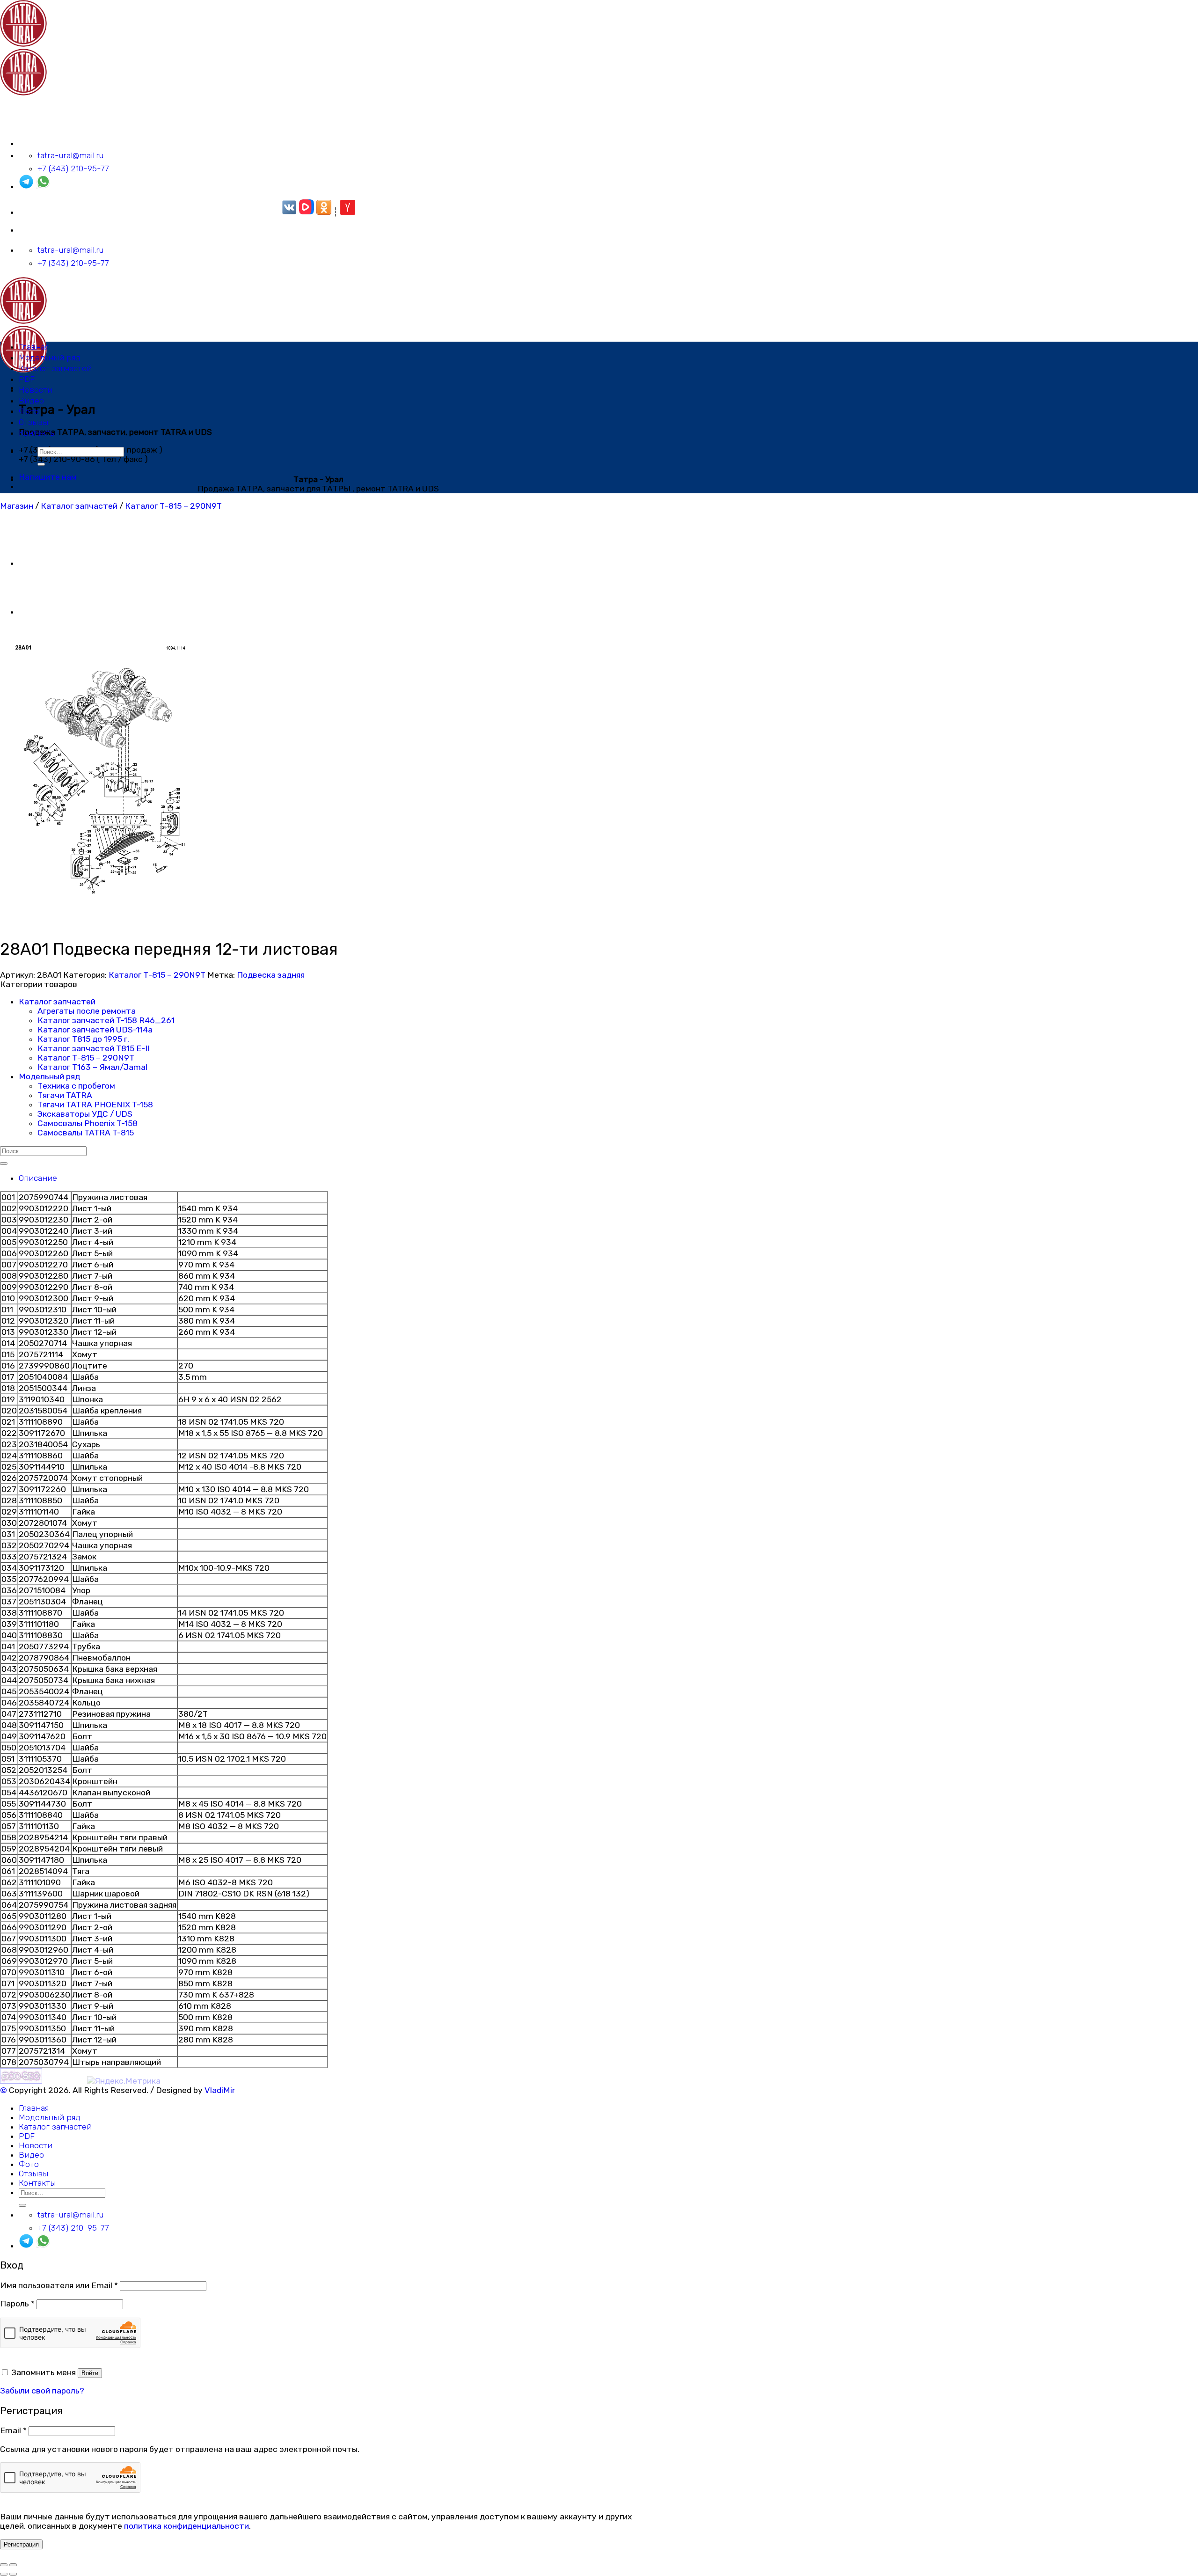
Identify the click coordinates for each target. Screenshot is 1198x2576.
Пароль (17, 2304)
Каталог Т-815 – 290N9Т (173, 506)
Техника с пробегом (76, 1086)
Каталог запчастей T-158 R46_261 (106, 1020)
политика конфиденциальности (186, 2526)
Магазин (17, 506)
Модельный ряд (50, 358)
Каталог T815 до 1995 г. (83, 1039)
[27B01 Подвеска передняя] (42, 612)
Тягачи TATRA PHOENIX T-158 (95, 1105)
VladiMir (220, 2090)
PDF (27, 379)
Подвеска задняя (271, 975)
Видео (31, 401)
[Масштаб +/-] (13, 2565)
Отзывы (33, 422)
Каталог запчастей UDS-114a (95, 1030)
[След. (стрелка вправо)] (13, 2574)
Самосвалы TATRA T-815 (86, 1133)
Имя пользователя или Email (59, 2285)
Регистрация (21, 2544)
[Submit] (41, 464)
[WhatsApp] (43, 186)
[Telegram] (26, 186)
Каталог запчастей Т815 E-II (94, 1048)
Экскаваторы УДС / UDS (85, 1114)
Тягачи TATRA (65, 1095)
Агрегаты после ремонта (87, 1011)
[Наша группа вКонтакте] (289, 212)
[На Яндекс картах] (348, 212)
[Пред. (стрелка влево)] (4, 2574)
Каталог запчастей (55, 368)
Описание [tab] (38, 1178)
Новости (36, 390)
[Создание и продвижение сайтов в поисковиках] (21, 2081)
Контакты (37, 433)
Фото (29, 411)
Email (13, 2430)
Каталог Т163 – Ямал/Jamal (92, 1067)
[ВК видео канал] (307, 212)
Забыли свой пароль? (42, 2391)
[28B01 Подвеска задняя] (42, 563)
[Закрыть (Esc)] (4, 2565)
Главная (34, 347)
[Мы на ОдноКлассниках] (324, 212)
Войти (90, 2373)
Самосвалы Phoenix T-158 (88, 1123)
